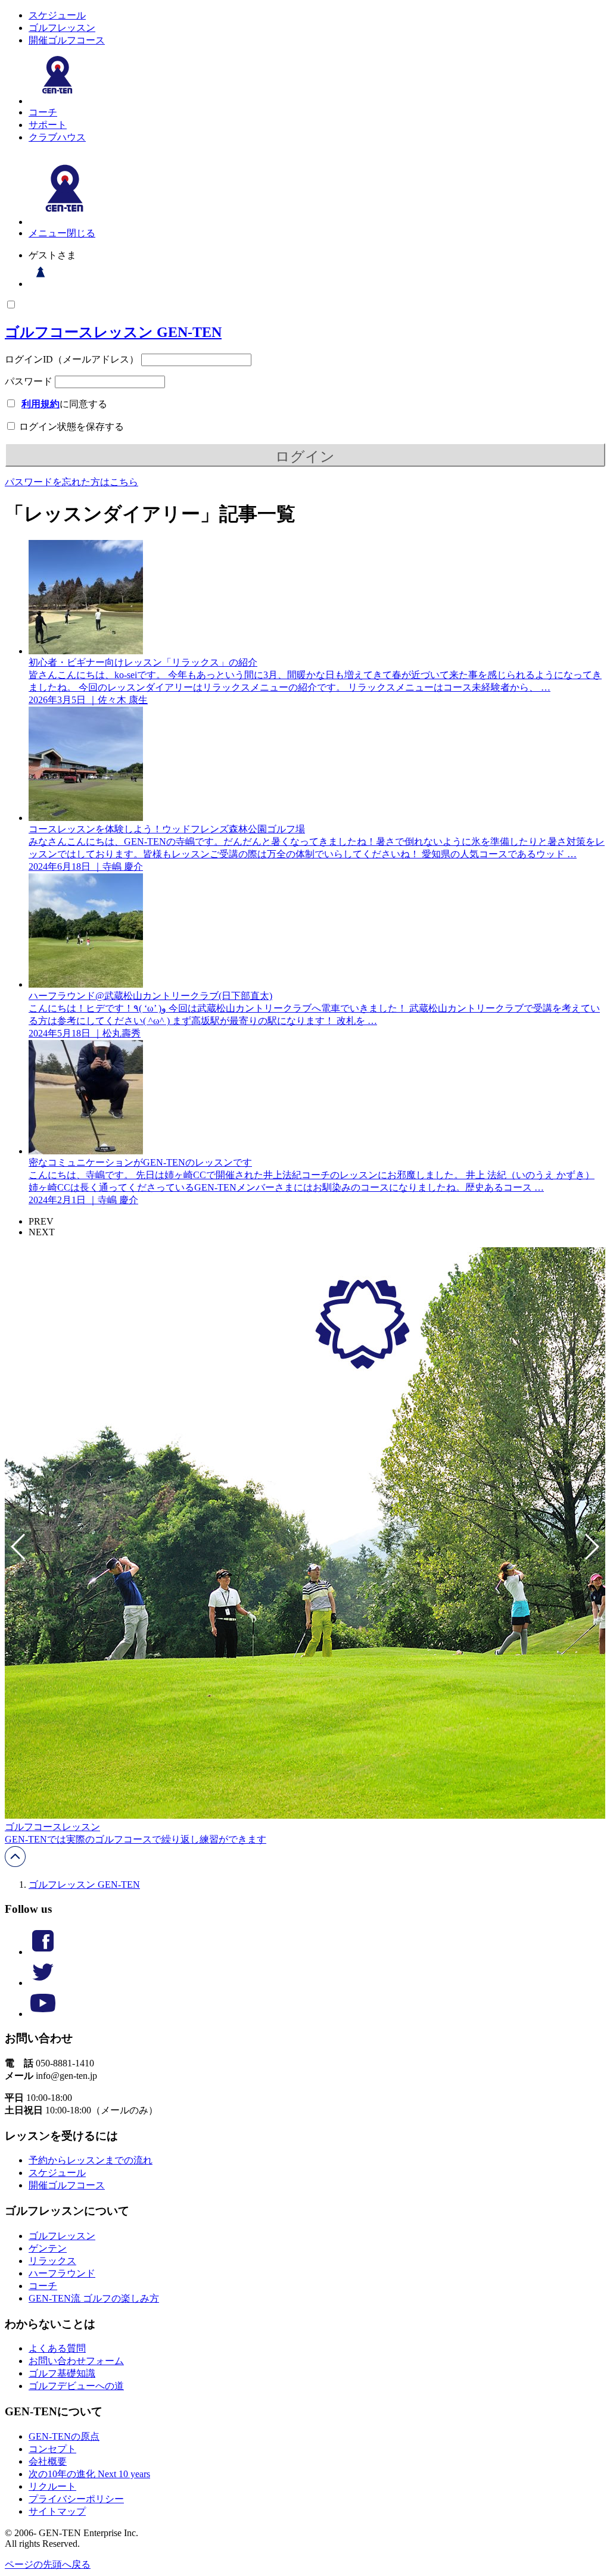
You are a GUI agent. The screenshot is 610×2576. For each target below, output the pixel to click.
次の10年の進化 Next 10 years (89, 2474)
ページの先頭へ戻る (48, 2564)
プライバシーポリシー (76, 2499)
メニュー (48, 233)
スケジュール (57, 15)
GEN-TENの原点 (64, 2436)
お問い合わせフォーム (76, 2361)
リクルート (52, 2486)
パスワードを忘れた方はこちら (71, 482)
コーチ (43, 112)
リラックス (52, 2261)
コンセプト (52, 2449)
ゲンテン (48, 2248)
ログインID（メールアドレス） (72, 359)
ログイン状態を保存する (70, 427)
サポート (48, 125)
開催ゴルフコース (67, 40)
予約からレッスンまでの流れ (91, 2160)
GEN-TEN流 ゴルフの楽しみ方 (94, 2298)
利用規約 (41, 404)
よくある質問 (57, 2348)
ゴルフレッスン (62, 28)
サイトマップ (57, 2511)
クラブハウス (57, 137)
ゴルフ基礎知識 (62, 2373)
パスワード (29, 381)
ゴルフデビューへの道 (76, 2386)
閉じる (81, 233)
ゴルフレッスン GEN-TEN (84, 1885)
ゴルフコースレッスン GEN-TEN (113, 332)
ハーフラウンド (62, 2273)
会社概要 (48, 2461)
